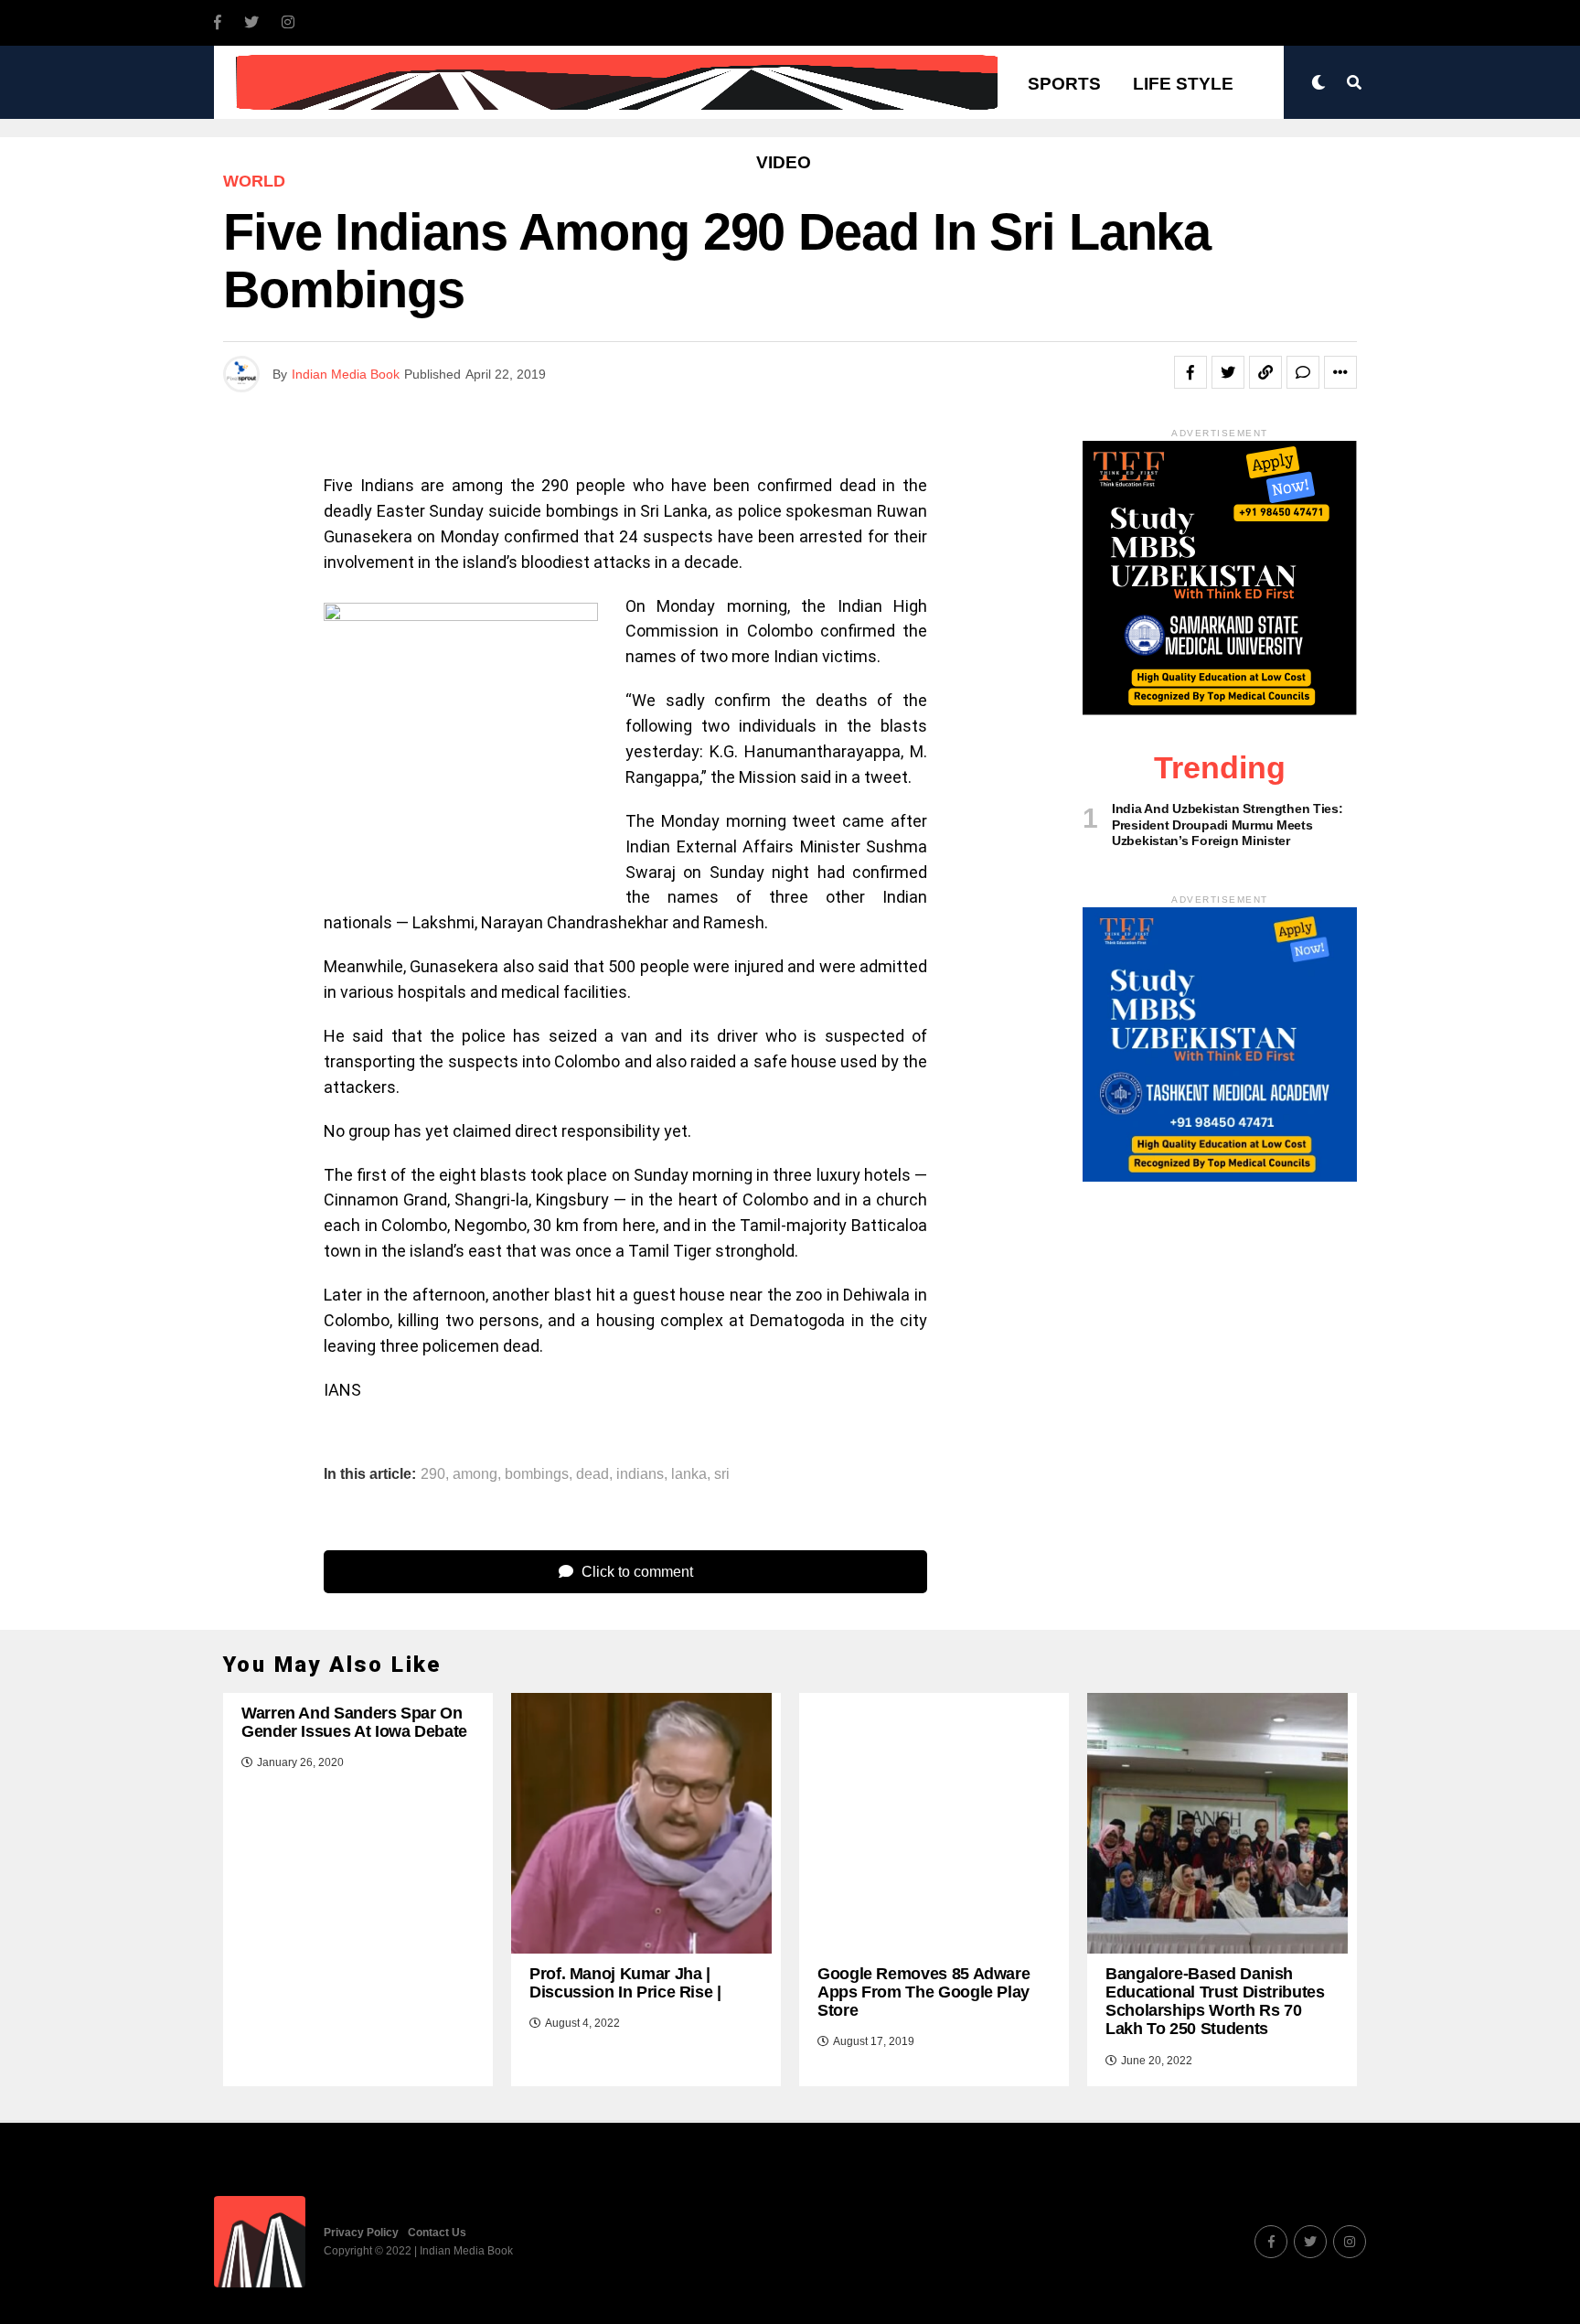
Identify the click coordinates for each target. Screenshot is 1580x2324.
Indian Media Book (346, 374)
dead (592, 1474)
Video (784, 162)
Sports (1064, 84)
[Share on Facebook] (1190, 372)
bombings (537, 1474)
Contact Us (437, 2233)
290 (433, 1474)
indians (640, 1474)
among (475, 1474)
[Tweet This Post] (1228, 372)
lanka (689, 1474)
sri (722, 1474)
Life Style (1183, 84)
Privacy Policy (361, 2233)
